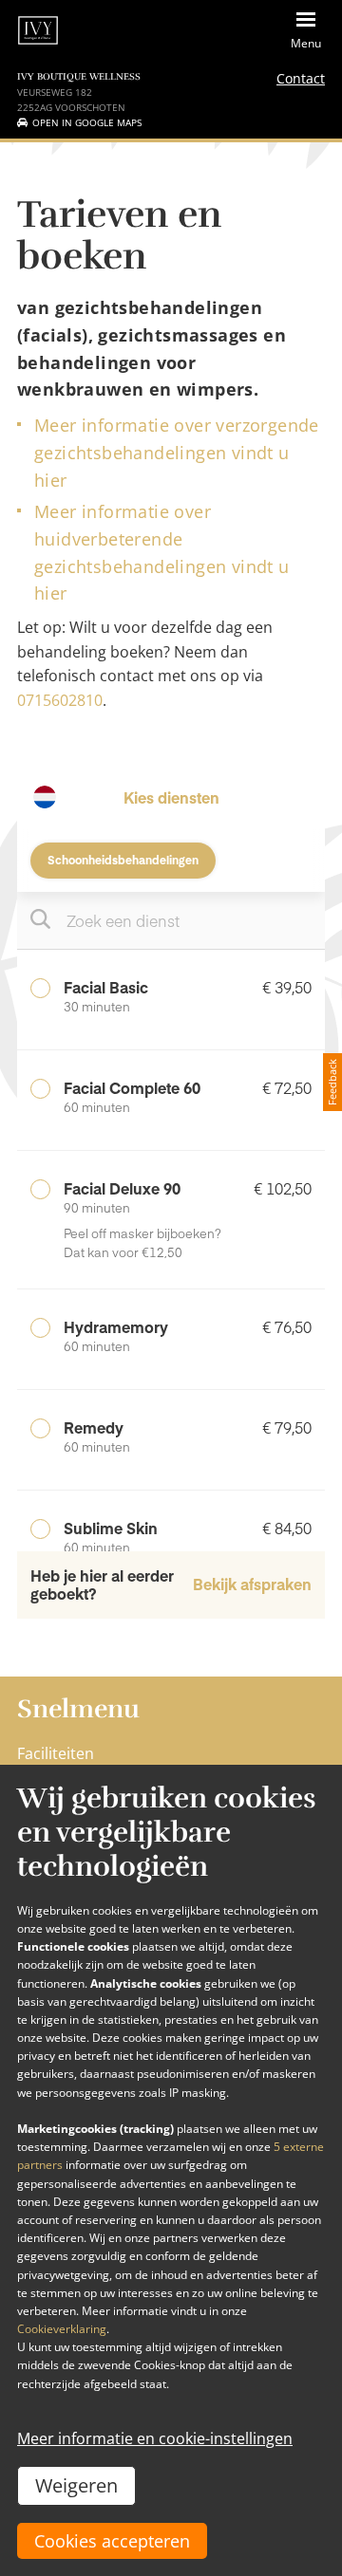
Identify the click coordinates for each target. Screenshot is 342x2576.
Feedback (332, 1082)
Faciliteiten (56, 1753)
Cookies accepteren (112, 2541)
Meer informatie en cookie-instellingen (155, 2438)
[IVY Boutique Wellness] (38, 30)
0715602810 (60, 700)
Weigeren (76, 2485)
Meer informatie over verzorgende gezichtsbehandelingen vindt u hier (177, 453)
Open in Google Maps (87, 122)
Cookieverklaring (62, 2329)
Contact (301, 78)
